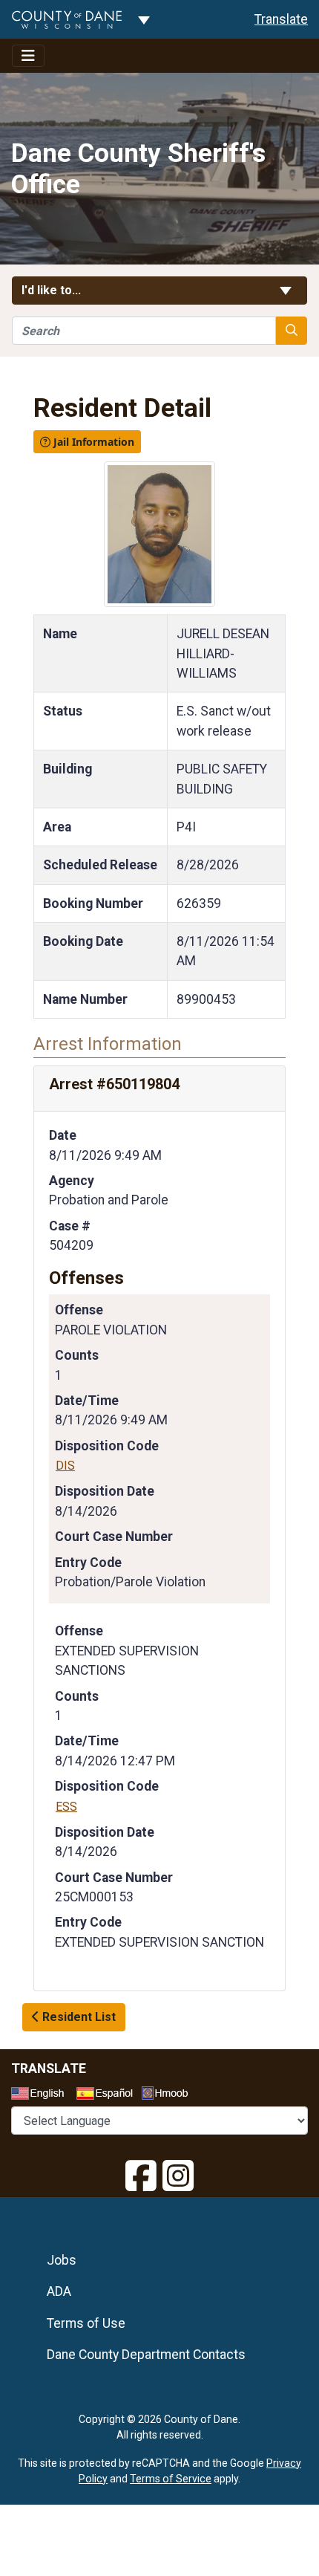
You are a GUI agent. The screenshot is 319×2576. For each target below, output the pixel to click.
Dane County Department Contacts (146, 2355)
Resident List (78, 2017)
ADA (59, 2291)
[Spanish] (108, 2095)
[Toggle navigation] (28, 56)
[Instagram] (178, 2176)
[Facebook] (141, 2176)
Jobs (62, 2260)
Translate (281, 19)
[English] (42, 2095)
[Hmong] (170, 2095)
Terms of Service (171, 2479)
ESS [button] (66, 1807)
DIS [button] (65, 1466)
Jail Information (92, 442)
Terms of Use (86, 2323)
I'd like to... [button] (87, 290)
